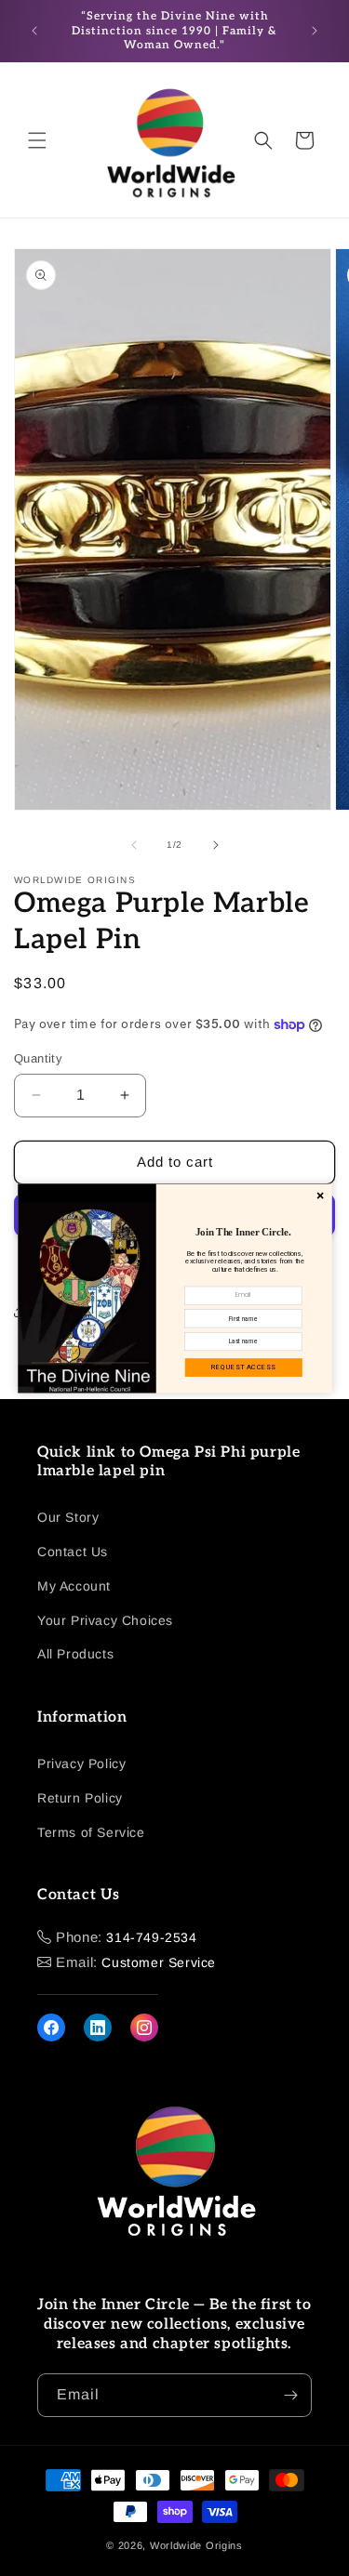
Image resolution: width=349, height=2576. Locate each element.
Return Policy (80, 1798)
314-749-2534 (151, 1937)
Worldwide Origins (196, 2545)
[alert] (175, 1288)
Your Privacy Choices (105, 1620)
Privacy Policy (81, 1764)
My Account (74, 1586)
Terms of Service (91, 1832)
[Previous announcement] (34, 31)
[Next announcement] (315, 31)
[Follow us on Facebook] (51, 2028)
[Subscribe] (290, 2395)
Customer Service (159, 1962)
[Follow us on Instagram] (144, 2028)
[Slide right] (216, 845)
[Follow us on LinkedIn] (98, 2028)
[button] (37, 140)
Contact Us (73, 1552)
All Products (75, 1654)
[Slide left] (134, 845)
